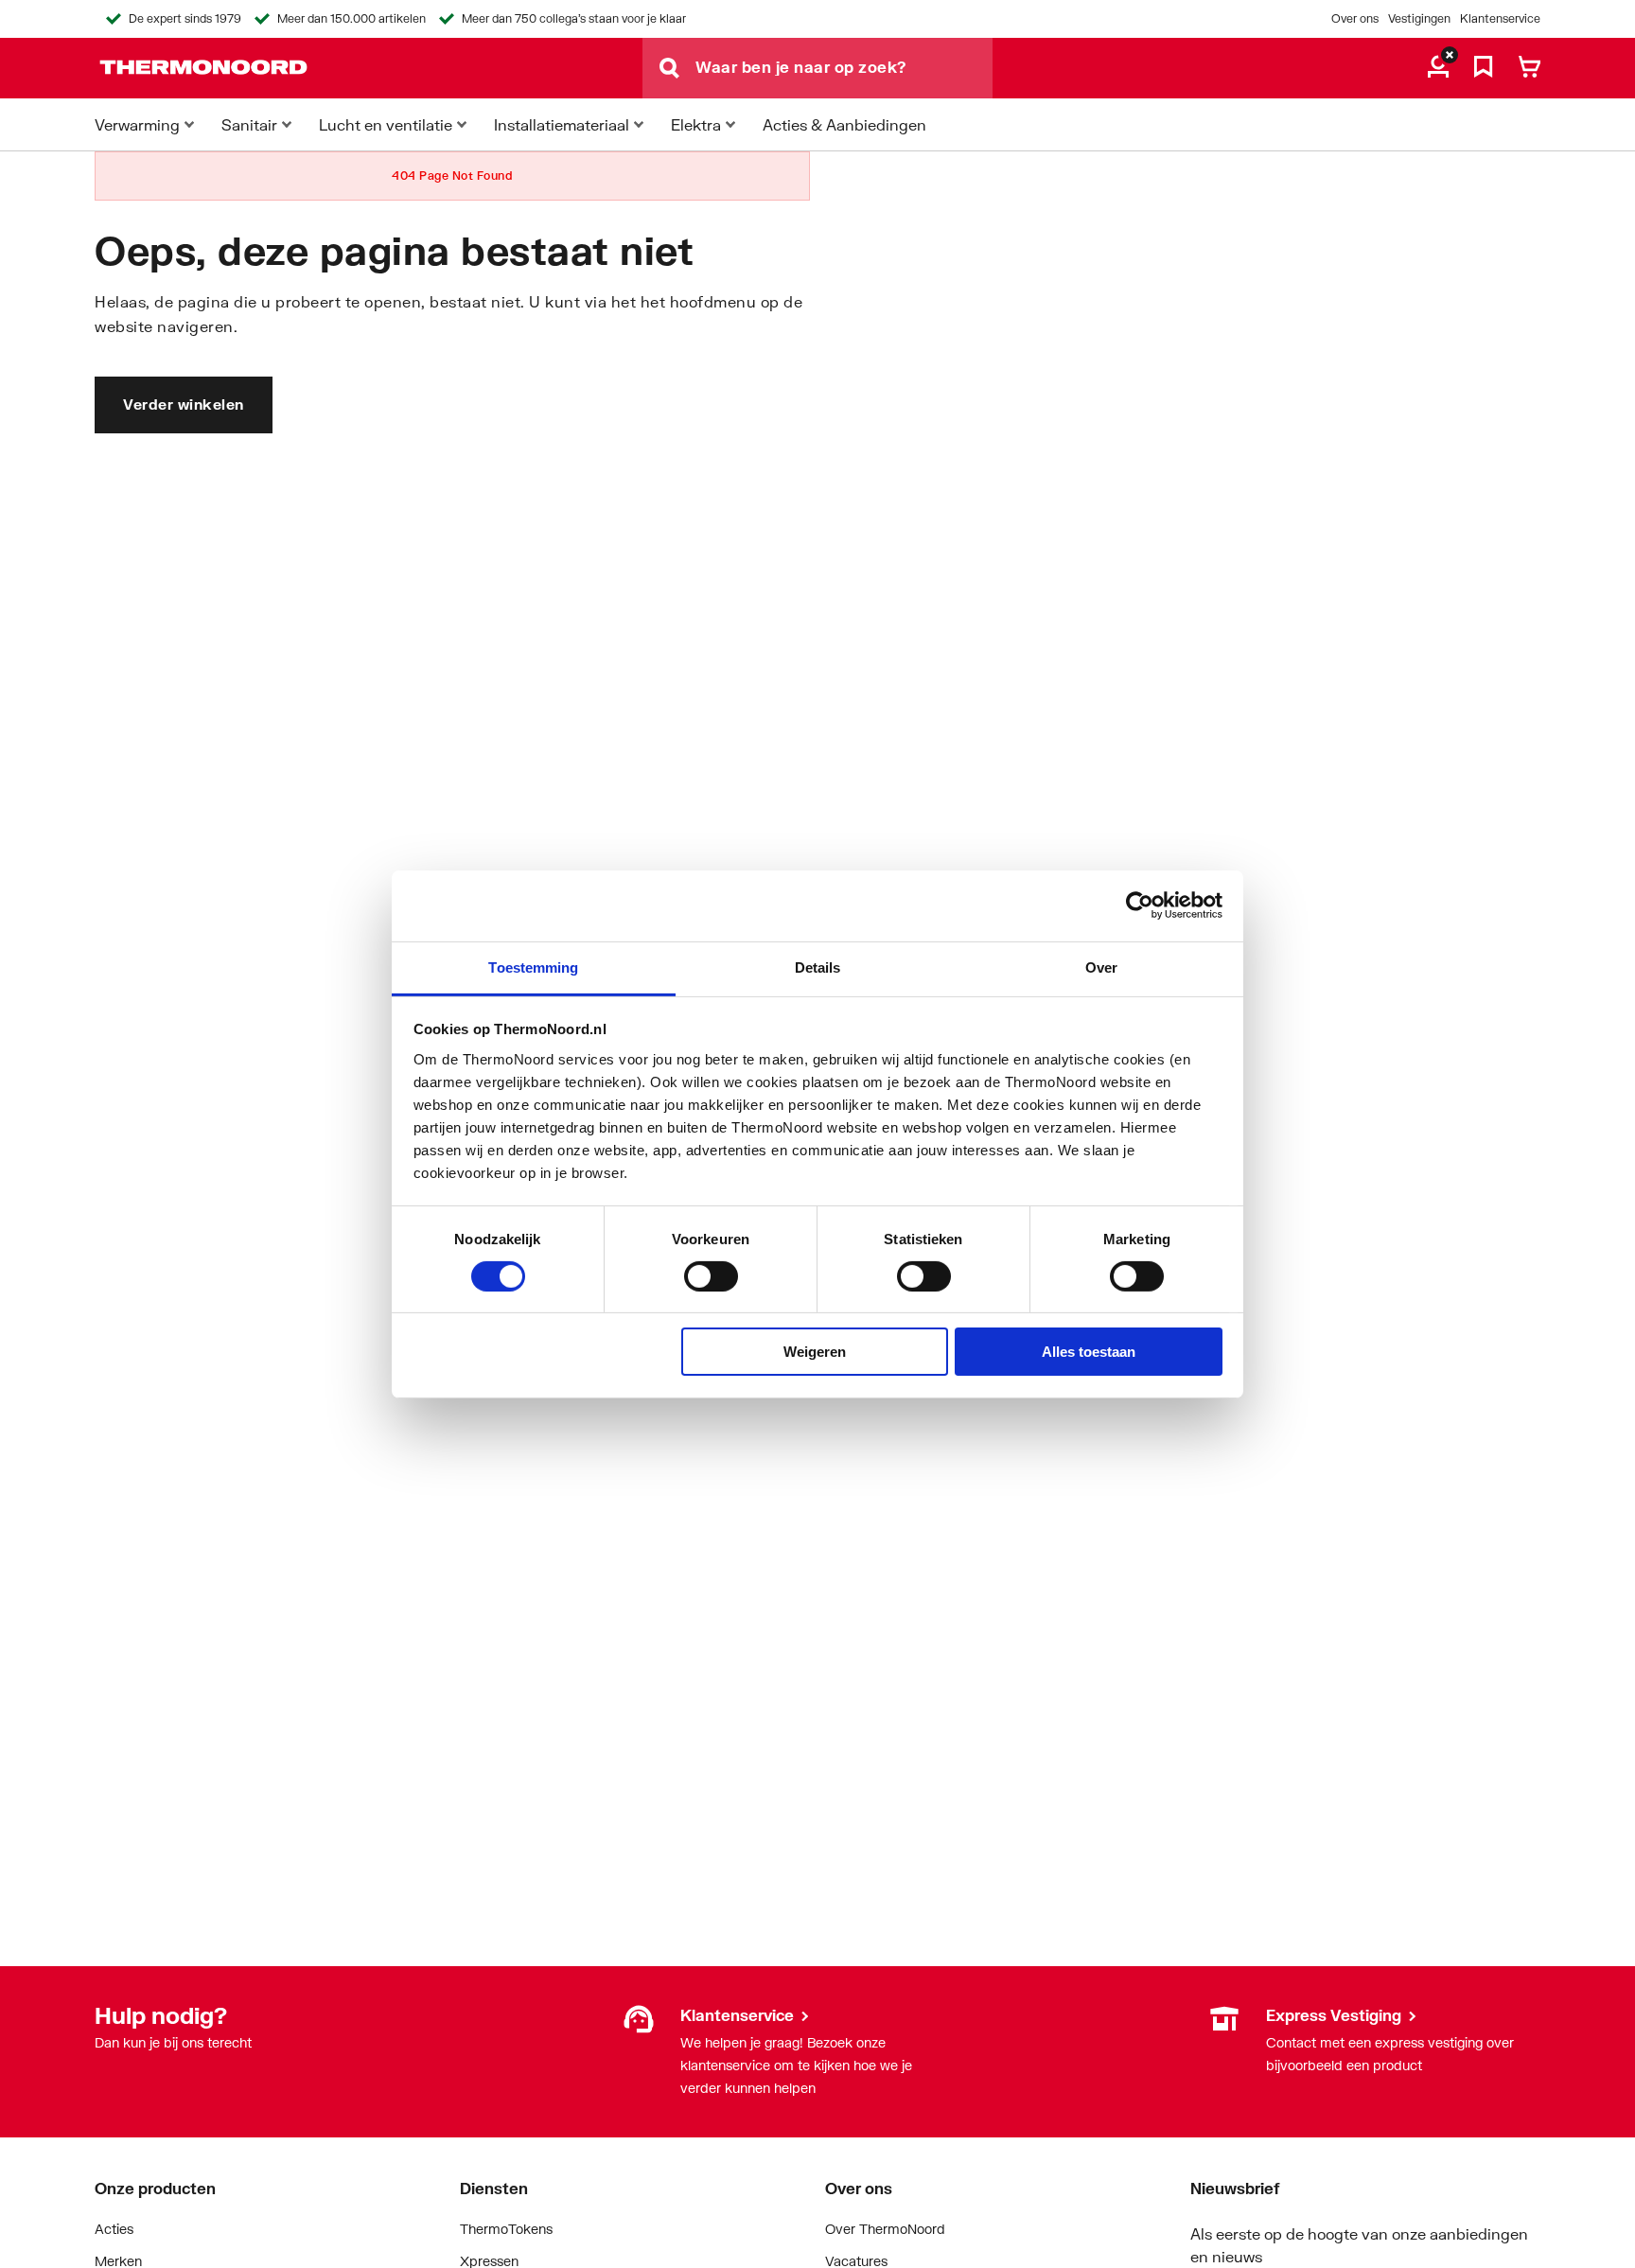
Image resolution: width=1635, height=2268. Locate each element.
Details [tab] (818, 967)
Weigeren (815, 1352)
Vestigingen (1419, 18)
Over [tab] (1101, 967)
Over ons (1355, 18)
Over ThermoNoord (885, 2229)
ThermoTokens (506, 2229)
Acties (114, 2229)
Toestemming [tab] (533, 967)
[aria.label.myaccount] (1438, 68)
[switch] (711, 1276)
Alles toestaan (1089, 1352)
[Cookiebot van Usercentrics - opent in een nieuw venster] (1140, 905)
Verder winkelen (184, 404)
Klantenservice (1500, 18)
